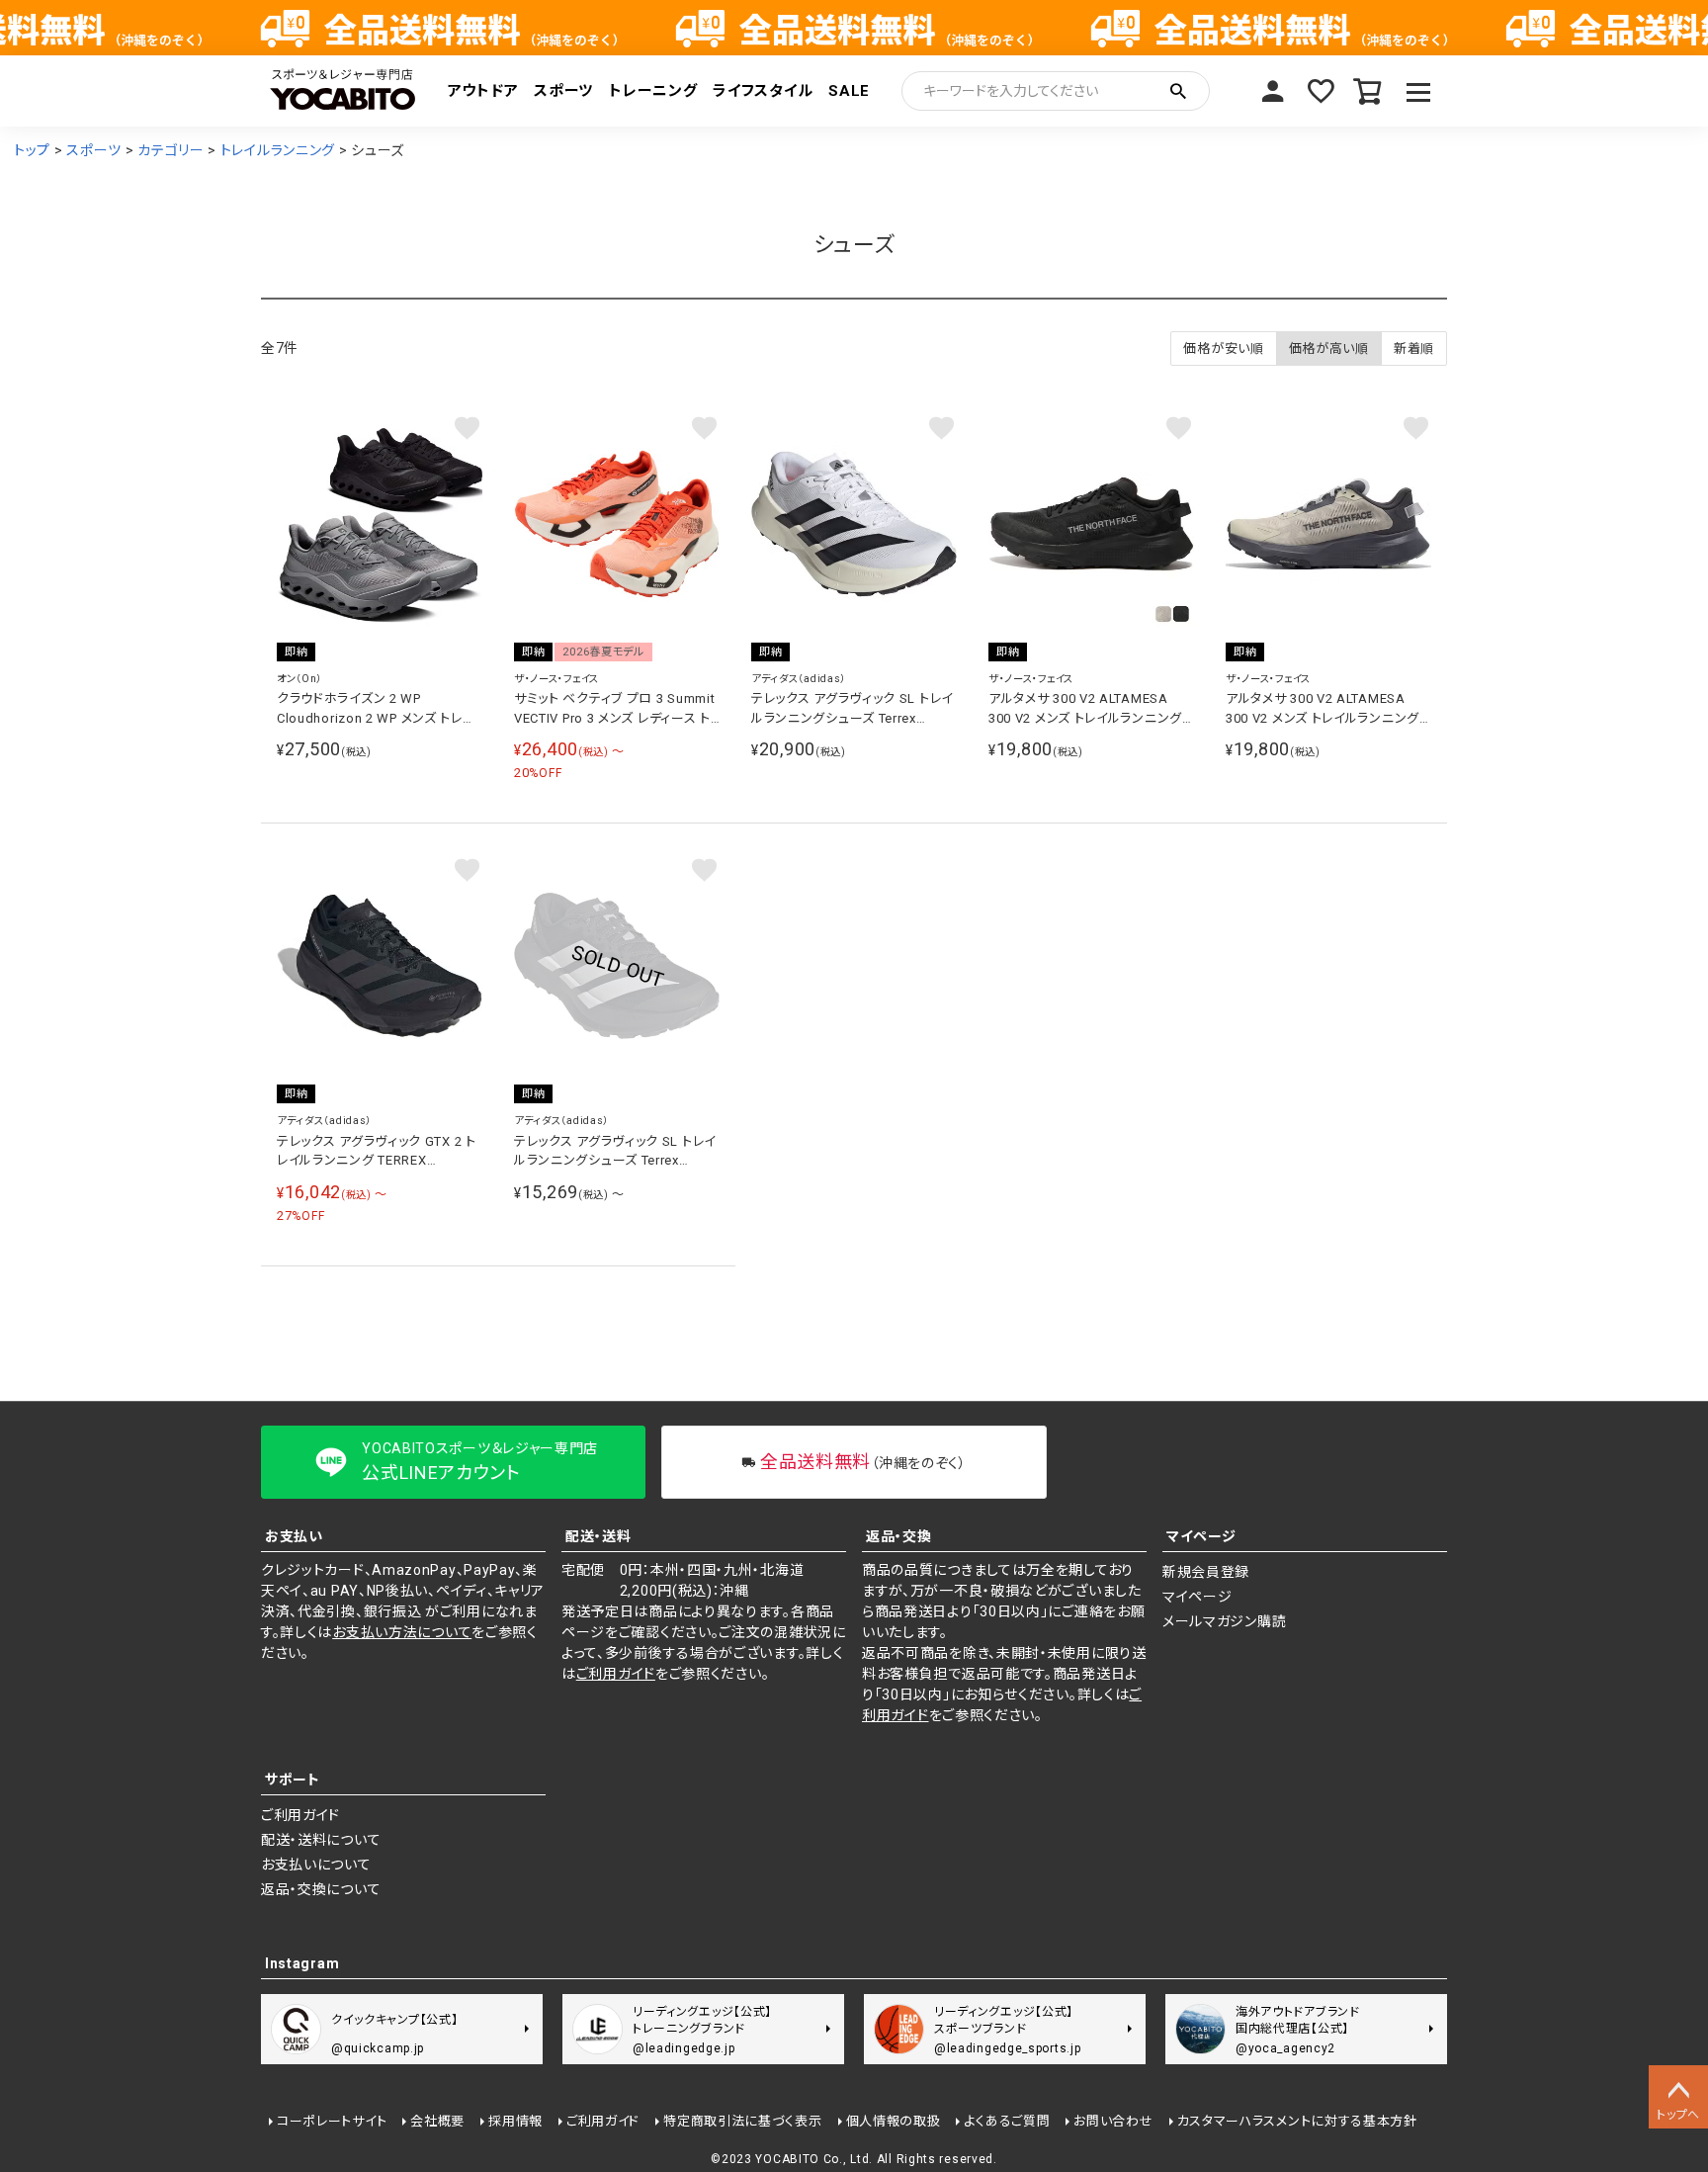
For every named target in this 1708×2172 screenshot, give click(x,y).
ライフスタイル (763, 91)
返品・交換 (899, 1536)
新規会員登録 (1206, 1572)
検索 (1178, 91)
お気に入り (1321, 91)
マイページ (1273, 91)
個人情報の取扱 (894, 2121)
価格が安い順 (1223, 348)
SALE (849, 91)
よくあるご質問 (1007, 2121)
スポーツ (563, 91)
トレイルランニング (278, 150)
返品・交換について (321, 1889)
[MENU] (1419, 91)
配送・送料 (598, 1536)
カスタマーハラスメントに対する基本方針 (1297, 2121)
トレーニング (653, 91)
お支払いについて (316, 1865)
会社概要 (437, 2121)
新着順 (1414, 348)
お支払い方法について (402, 1632)
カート (1368, 91)
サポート (293, 1780)
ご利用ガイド (616, 1674)
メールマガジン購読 (1224, 1621)
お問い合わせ (1113, 2121)
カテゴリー (171, 150)
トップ (32, 150)
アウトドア (483, 91)
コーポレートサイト (332, 2121)
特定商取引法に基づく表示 (742, 2121)
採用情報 (515, 2121)
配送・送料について (321, 1840)
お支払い (294, 1536)
